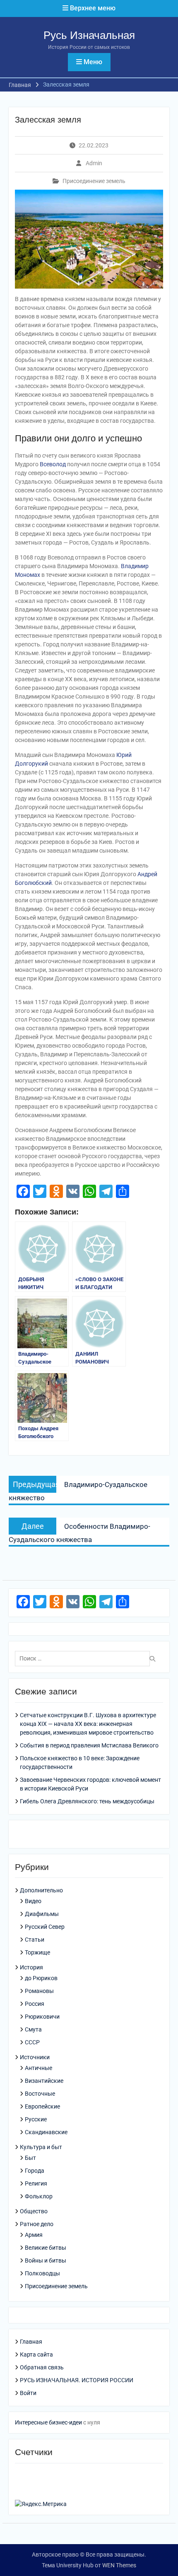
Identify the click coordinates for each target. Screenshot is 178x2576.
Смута (33, 2029)
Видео (33, 1901)
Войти (28, 2393)
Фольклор (39, 2196)
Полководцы (42, 2273)
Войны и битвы (46, 2260)
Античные (38, 2068)
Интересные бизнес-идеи (48, 2422)
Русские (36, 2119)
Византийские (44, 2081)
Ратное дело (37, 2224)
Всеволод (53, 464)
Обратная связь (42, 2367)
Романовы (39, 1991)
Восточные (40, 2094)
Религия (36, 2183)
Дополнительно (41, 1890)
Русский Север (45, 1927)
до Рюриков (41, 1978)
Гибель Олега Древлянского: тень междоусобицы (87, 1801)
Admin (94, 163)
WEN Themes (119, 2565)
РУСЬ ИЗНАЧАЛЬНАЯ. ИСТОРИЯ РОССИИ (77, 2380)
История (31, 1967)
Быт (30, 2158)
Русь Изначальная (89, 35)
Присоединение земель (94, 181)
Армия (34, 2235)
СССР (32, 2042)
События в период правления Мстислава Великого (89, 1745)
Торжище (37, 1952)
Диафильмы (42, 1914)
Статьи (35, 1940)
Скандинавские (46, 2132)
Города (35, 2171)
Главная (31, 2342)
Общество (34, 2211)
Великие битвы (46, 2248)
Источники (35, 2057)
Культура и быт (41, 2147)
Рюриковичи (42, 2017)
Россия (35, 2004)
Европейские (42, 2106)
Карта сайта (36, 2354)
